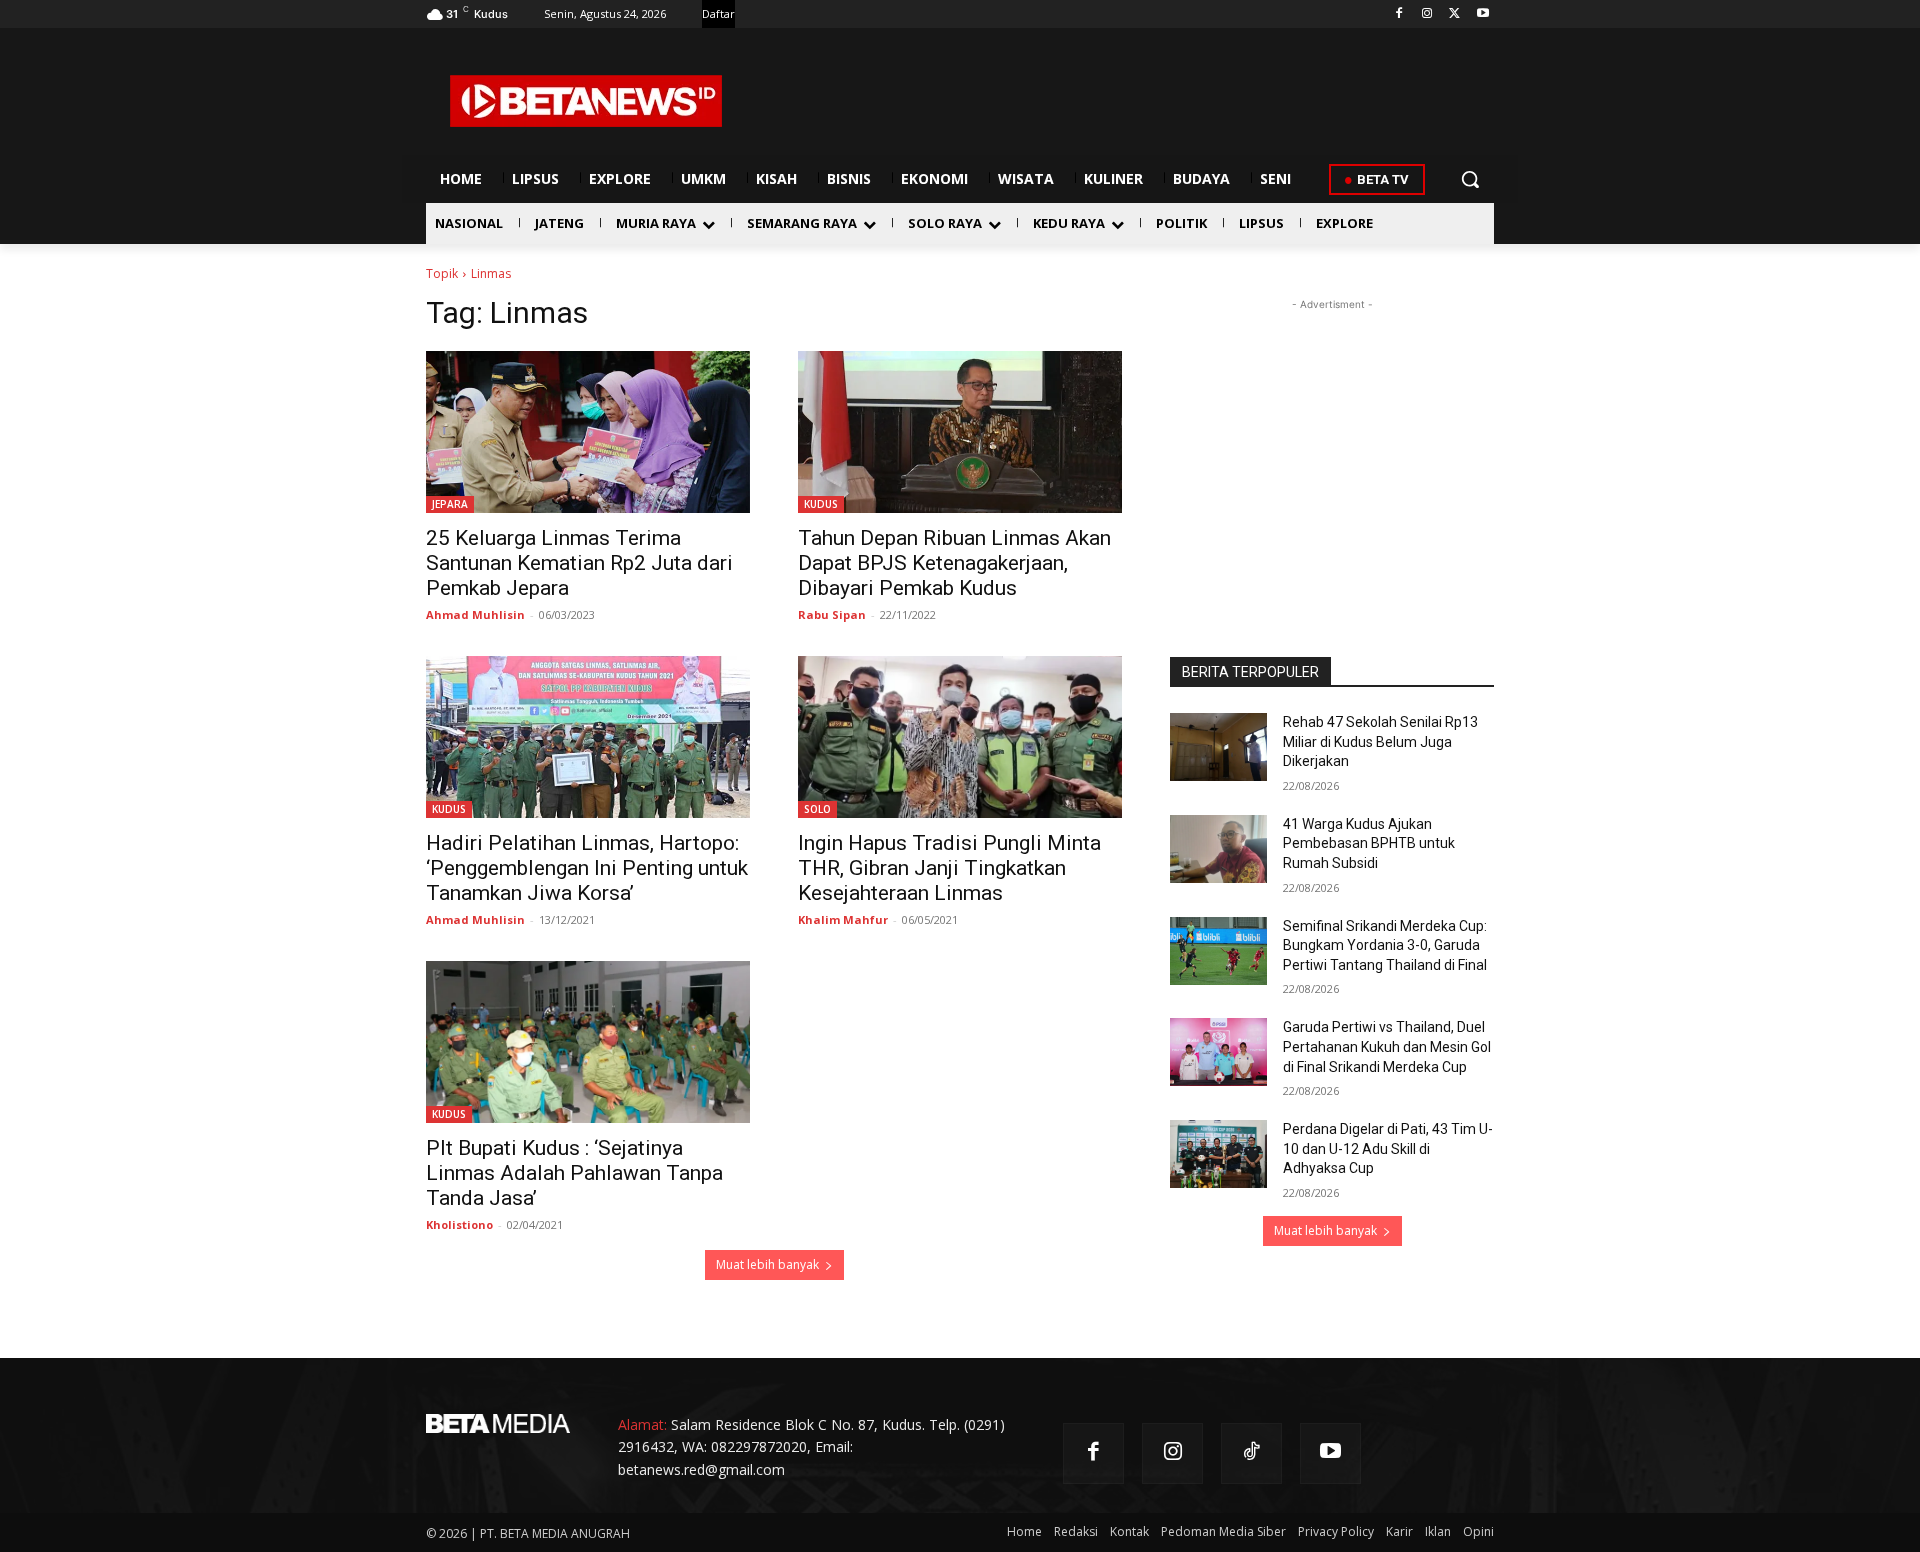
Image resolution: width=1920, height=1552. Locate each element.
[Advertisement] (1332, 440)
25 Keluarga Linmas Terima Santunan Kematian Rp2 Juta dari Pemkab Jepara (579, 563)
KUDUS (821, 504)
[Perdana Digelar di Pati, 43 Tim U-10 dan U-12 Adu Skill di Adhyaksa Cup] (1218, 1154)
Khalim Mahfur (843, 919)
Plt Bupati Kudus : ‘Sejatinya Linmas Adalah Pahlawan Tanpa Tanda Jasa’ (574, 1173)
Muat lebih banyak (767, 1264)
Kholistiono (459, 1224)
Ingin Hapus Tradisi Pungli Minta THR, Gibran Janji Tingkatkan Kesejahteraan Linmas (949, 868)
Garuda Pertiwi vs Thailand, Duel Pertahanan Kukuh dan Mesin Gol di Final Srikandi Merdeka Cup (1387, 1046)
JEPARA (450, 504)
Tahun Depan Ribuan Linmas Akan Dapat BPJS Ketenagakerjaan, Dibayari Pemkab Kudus (954, 563)
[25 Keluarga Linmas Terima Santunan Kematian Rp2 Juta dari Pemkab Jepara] (588, 432)
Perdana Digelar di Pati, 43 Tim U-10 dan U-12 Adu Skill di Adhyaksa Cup (1388, 1148)
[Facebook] (1399, 14)
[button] (1470, 179)
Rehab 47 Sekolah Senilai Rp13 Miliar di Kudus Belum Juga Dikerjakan (1380, 741)
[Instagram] (1427, 14)
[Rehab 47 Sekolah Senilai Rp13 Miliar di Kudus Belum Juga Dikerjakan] (1218, 747)
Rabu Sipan (832, 614)
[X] (1454, 14)
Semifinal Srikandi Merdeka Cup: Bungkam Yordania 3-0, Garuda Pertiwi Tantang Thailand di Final (1385, 945)
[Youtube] (1482, 14)
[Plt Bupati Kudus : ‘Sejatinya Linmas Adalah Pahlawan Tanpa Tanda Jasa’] (588, 1042)
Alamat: (642, 1424)
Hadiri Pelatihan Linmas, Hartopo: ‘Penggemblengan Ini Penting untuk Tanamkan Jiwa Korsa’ (587, 868)
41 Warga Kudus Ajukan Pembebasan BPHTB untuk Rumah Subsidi (1369, 843)
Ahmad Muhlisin (475, 614)
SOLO (817, 809)
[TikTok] (1251, 1453)
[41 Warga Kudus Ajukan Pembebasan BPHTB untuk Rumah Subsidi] (1218, 849)
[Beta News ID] (586, 101)
